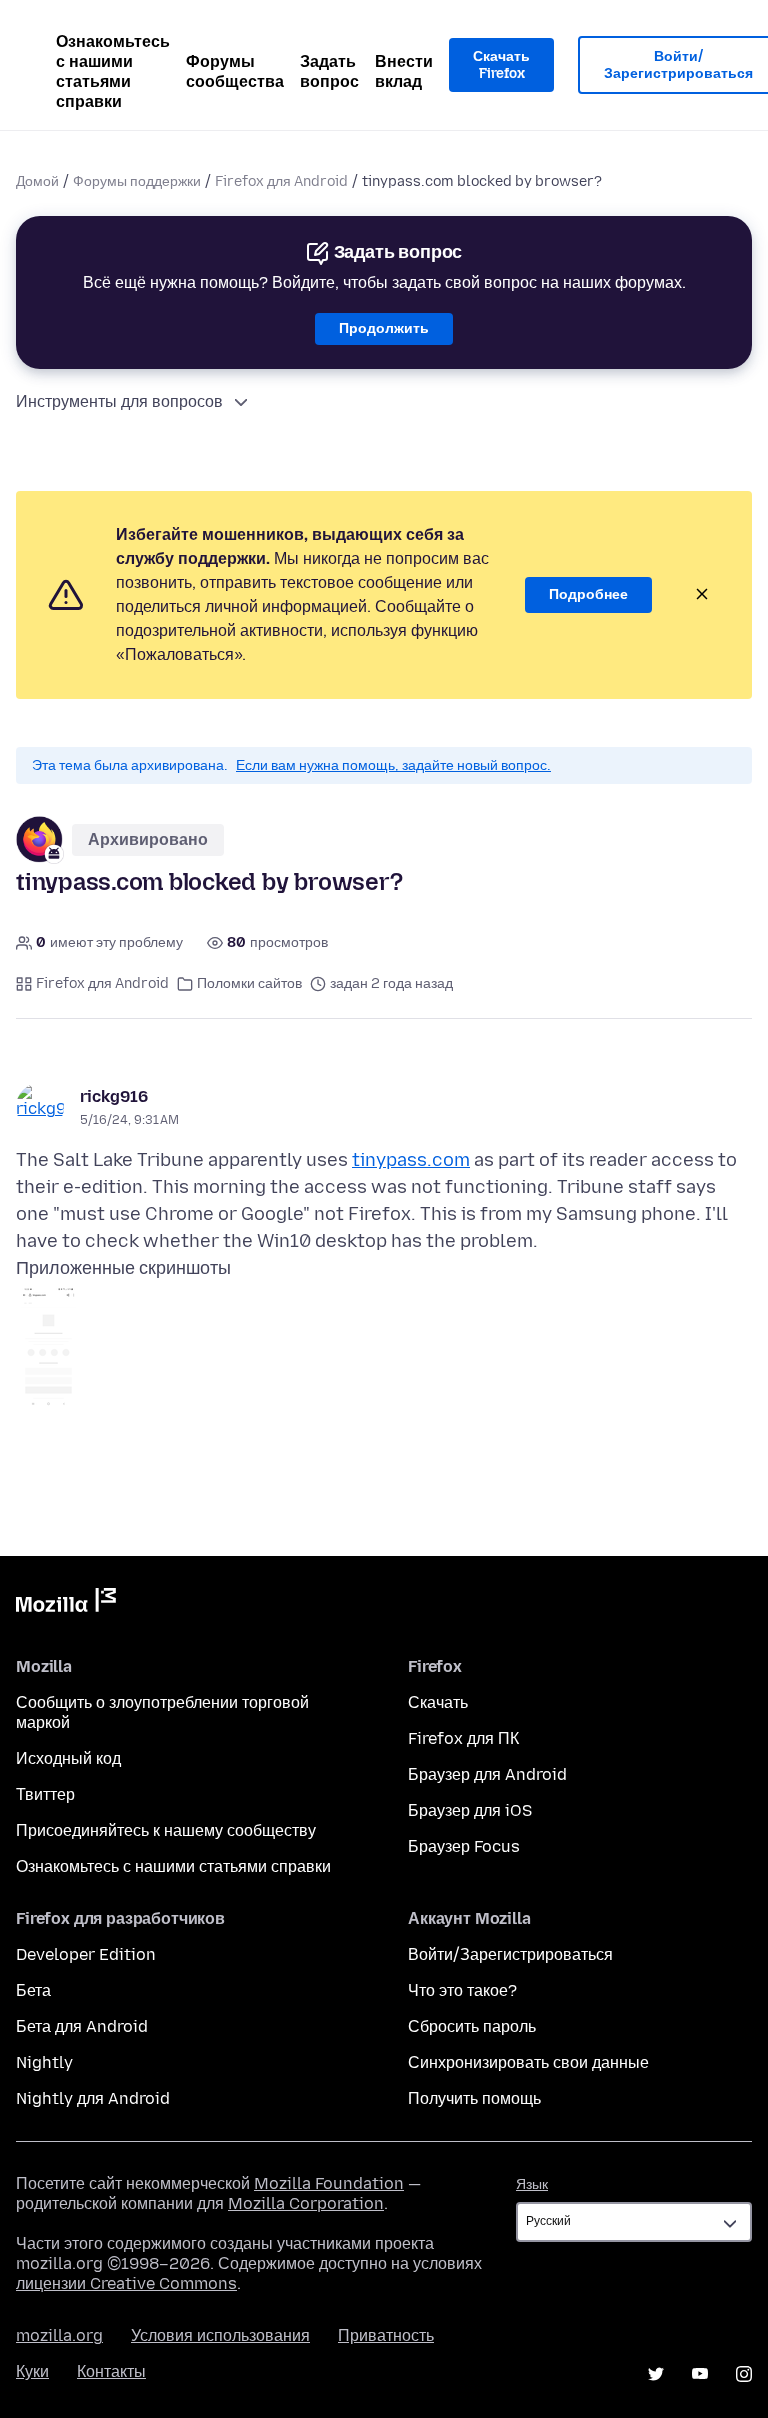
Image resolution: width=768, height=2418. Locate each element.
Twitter (656, 2374)
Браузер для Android (487, 1774)
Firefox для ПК (463, 1738)
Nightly (44, 2062)
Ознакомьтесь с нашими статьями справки (113, 71)
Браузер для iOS (470, 1810)
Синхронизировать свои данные (528, 2062)
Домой (37, 181)
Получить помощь (474, 2098)
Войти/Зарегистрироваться (510, 1954)
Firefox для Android (281, 181)
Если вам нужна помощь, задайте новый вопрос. (393, 765)
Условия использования (220, 2335)
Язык (532, 2184)
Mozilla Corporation (306, 2203)
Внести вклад (404, 71)
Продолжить (384, 328)
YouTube (700, 2374)
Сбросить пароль (472, 2026)
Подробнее (588, 594)
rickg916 (114, 1096)
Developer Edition (86, 1954)
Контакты (111, 2371)
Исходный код (68, 1758)
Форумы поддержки (137, 181)
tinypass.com (411, 1160)
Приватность (386, 2335)
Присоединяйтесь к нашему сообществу (166, 1830)
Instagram (744, 2374)
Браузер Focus (464, 1846)
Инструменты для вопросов (119, 401)
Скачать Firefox (501, 65)
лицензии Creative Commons (126, 2283)
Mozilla (66, 1604)
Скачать (438, 1702)
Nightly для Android (93, 2098)
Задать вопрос (329, 71)
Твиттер (45, 1794)
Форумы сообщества (235, 71)
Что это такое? (462, 1990)
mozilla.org (59, 2335)
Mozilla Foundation (329, 2183)
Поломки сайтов (249, 983)
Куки (32, 2371)
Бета (33, 1990)
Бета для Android (82, 2026)
